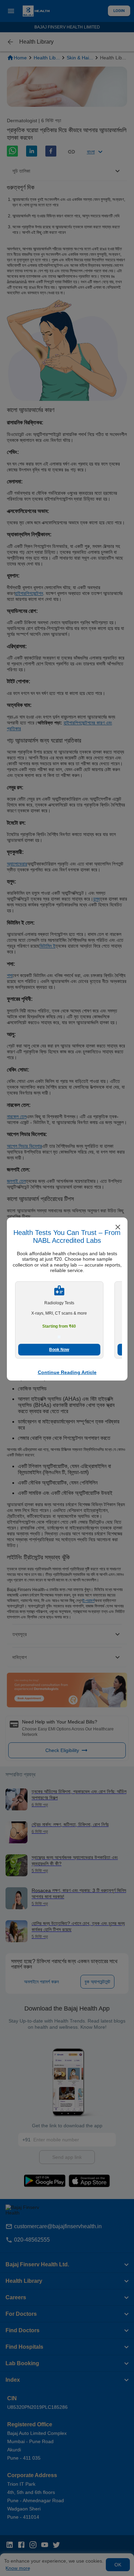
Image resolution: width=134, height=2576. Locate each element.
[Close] (118, 1228)
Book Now (59, 1350)
